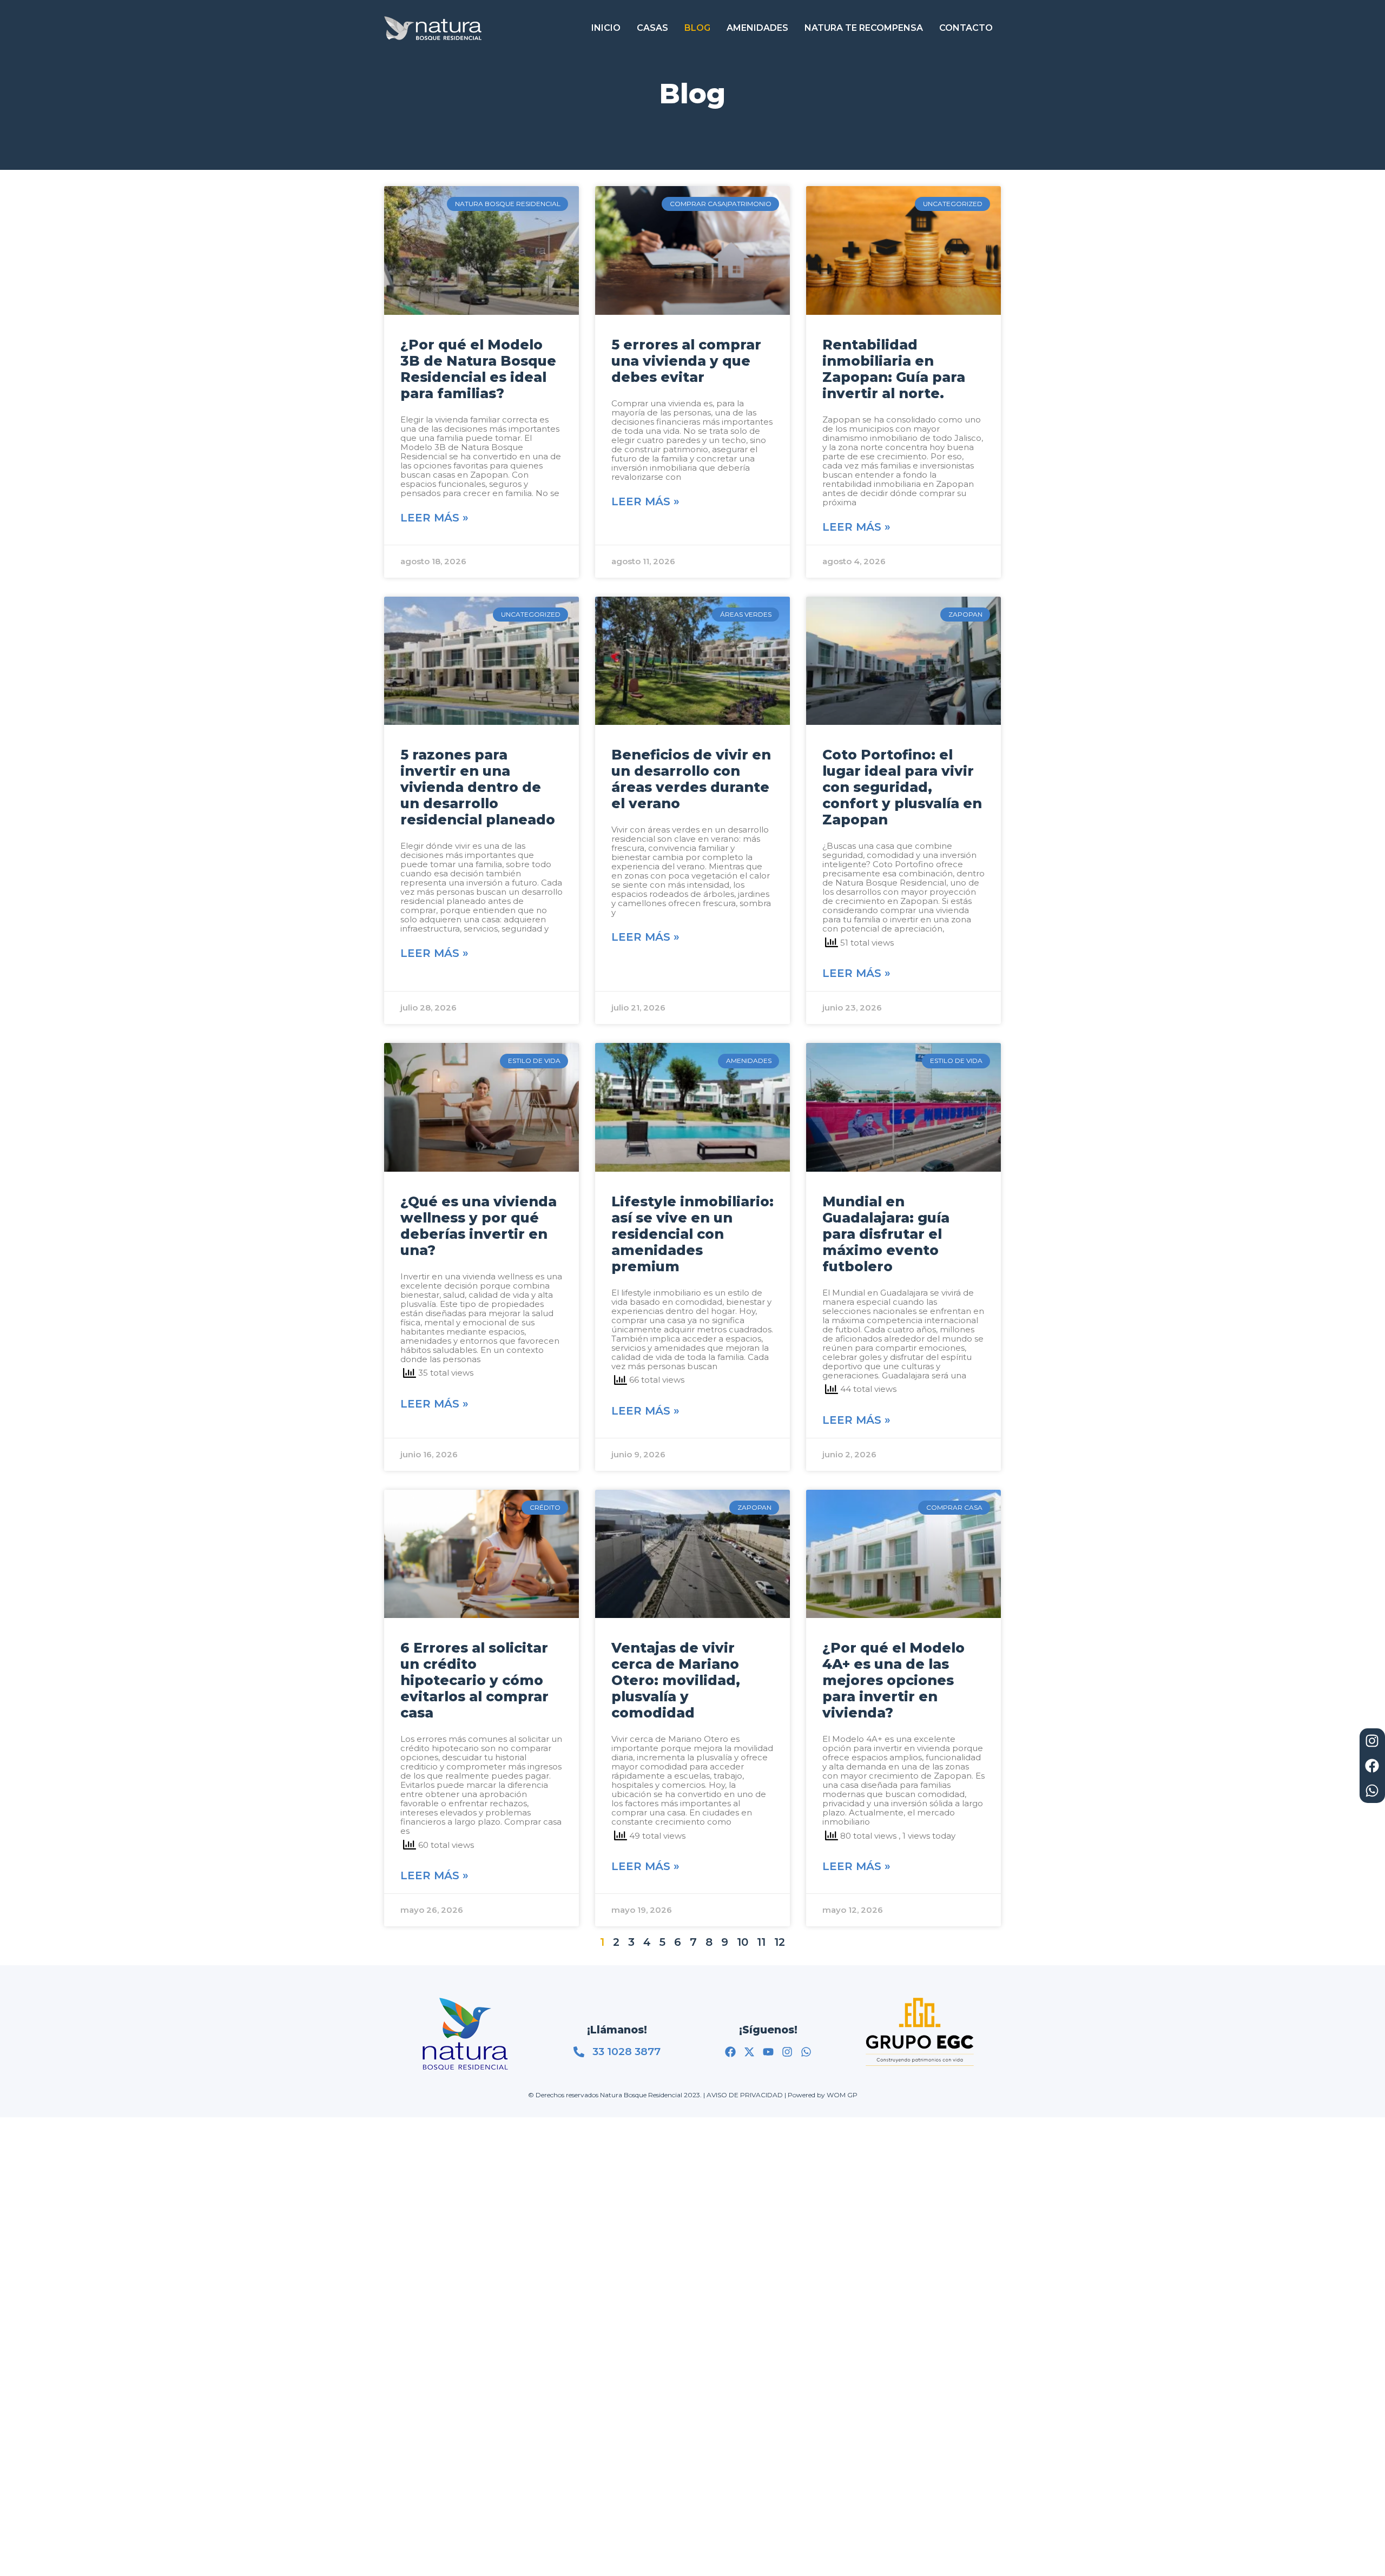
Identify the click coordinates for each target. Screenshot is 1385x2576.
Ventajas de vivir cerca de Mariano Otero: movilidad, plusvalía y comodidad (676, 1680)
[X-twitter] (749, 2052)
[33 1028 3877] (579, 2052)
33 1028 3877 (626, 2052)
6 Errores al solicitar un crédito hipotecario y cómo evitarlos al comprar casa (474, 1680)
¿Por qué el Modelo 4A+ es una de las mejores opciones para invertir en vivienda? (893, 1680)
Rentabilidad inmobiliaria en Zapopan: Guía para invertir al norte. (894, 369)
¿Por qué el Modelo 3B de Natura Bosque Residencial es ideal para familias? (478, 369)
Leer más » (434, 518)
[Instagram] (787, 2052)
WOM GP (842, 2095)
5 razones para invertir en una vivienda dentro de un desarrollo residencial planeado (478, 787)
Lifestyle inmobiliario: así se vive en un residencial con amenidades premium (692, 1234)
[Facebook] (730, 2052)
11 (761, 1942)
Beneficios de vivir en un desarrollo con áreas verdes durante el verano (691, 779)
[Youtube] (768, 2052)
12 (780, 1942)
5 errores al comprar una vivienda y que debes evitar (686, 361)
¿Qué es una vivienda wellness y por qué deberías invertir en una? (479, 1226)
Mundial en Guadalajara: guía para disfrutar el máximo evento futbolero (886, 1234)
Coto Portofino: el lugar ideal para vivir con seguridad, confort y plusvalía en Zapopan (902, 787)
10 (743, 1942)
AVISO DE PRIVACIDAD (745, 2095)
